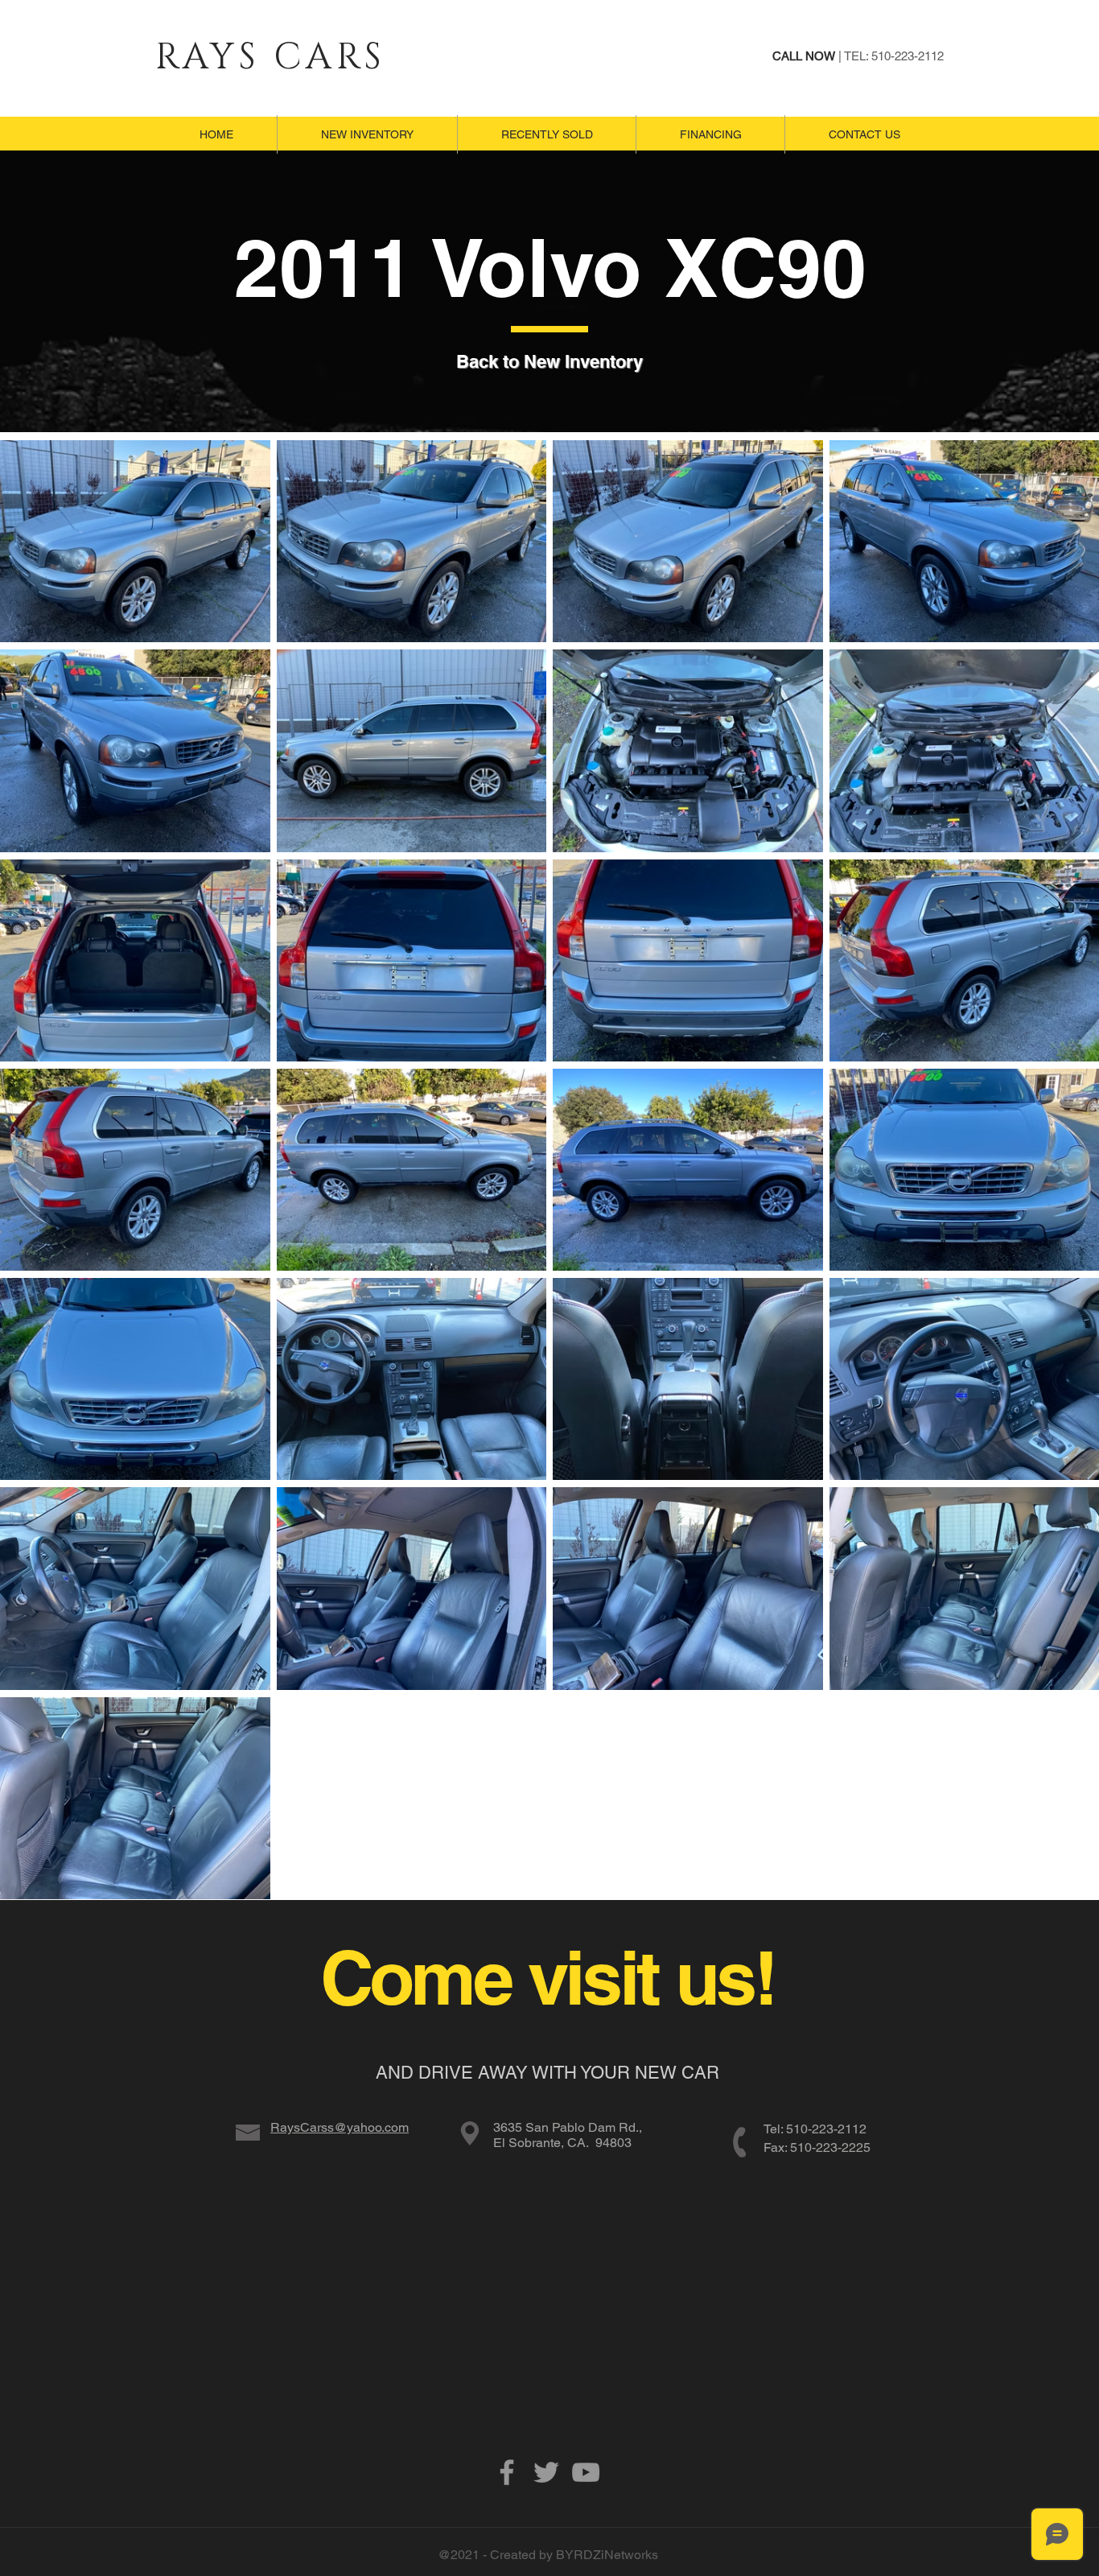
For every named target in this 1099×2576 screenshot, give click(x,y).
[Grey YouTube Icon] (586, 2472)
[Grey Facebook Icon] (507, 2472)
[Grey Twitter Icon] (546, 2472)
